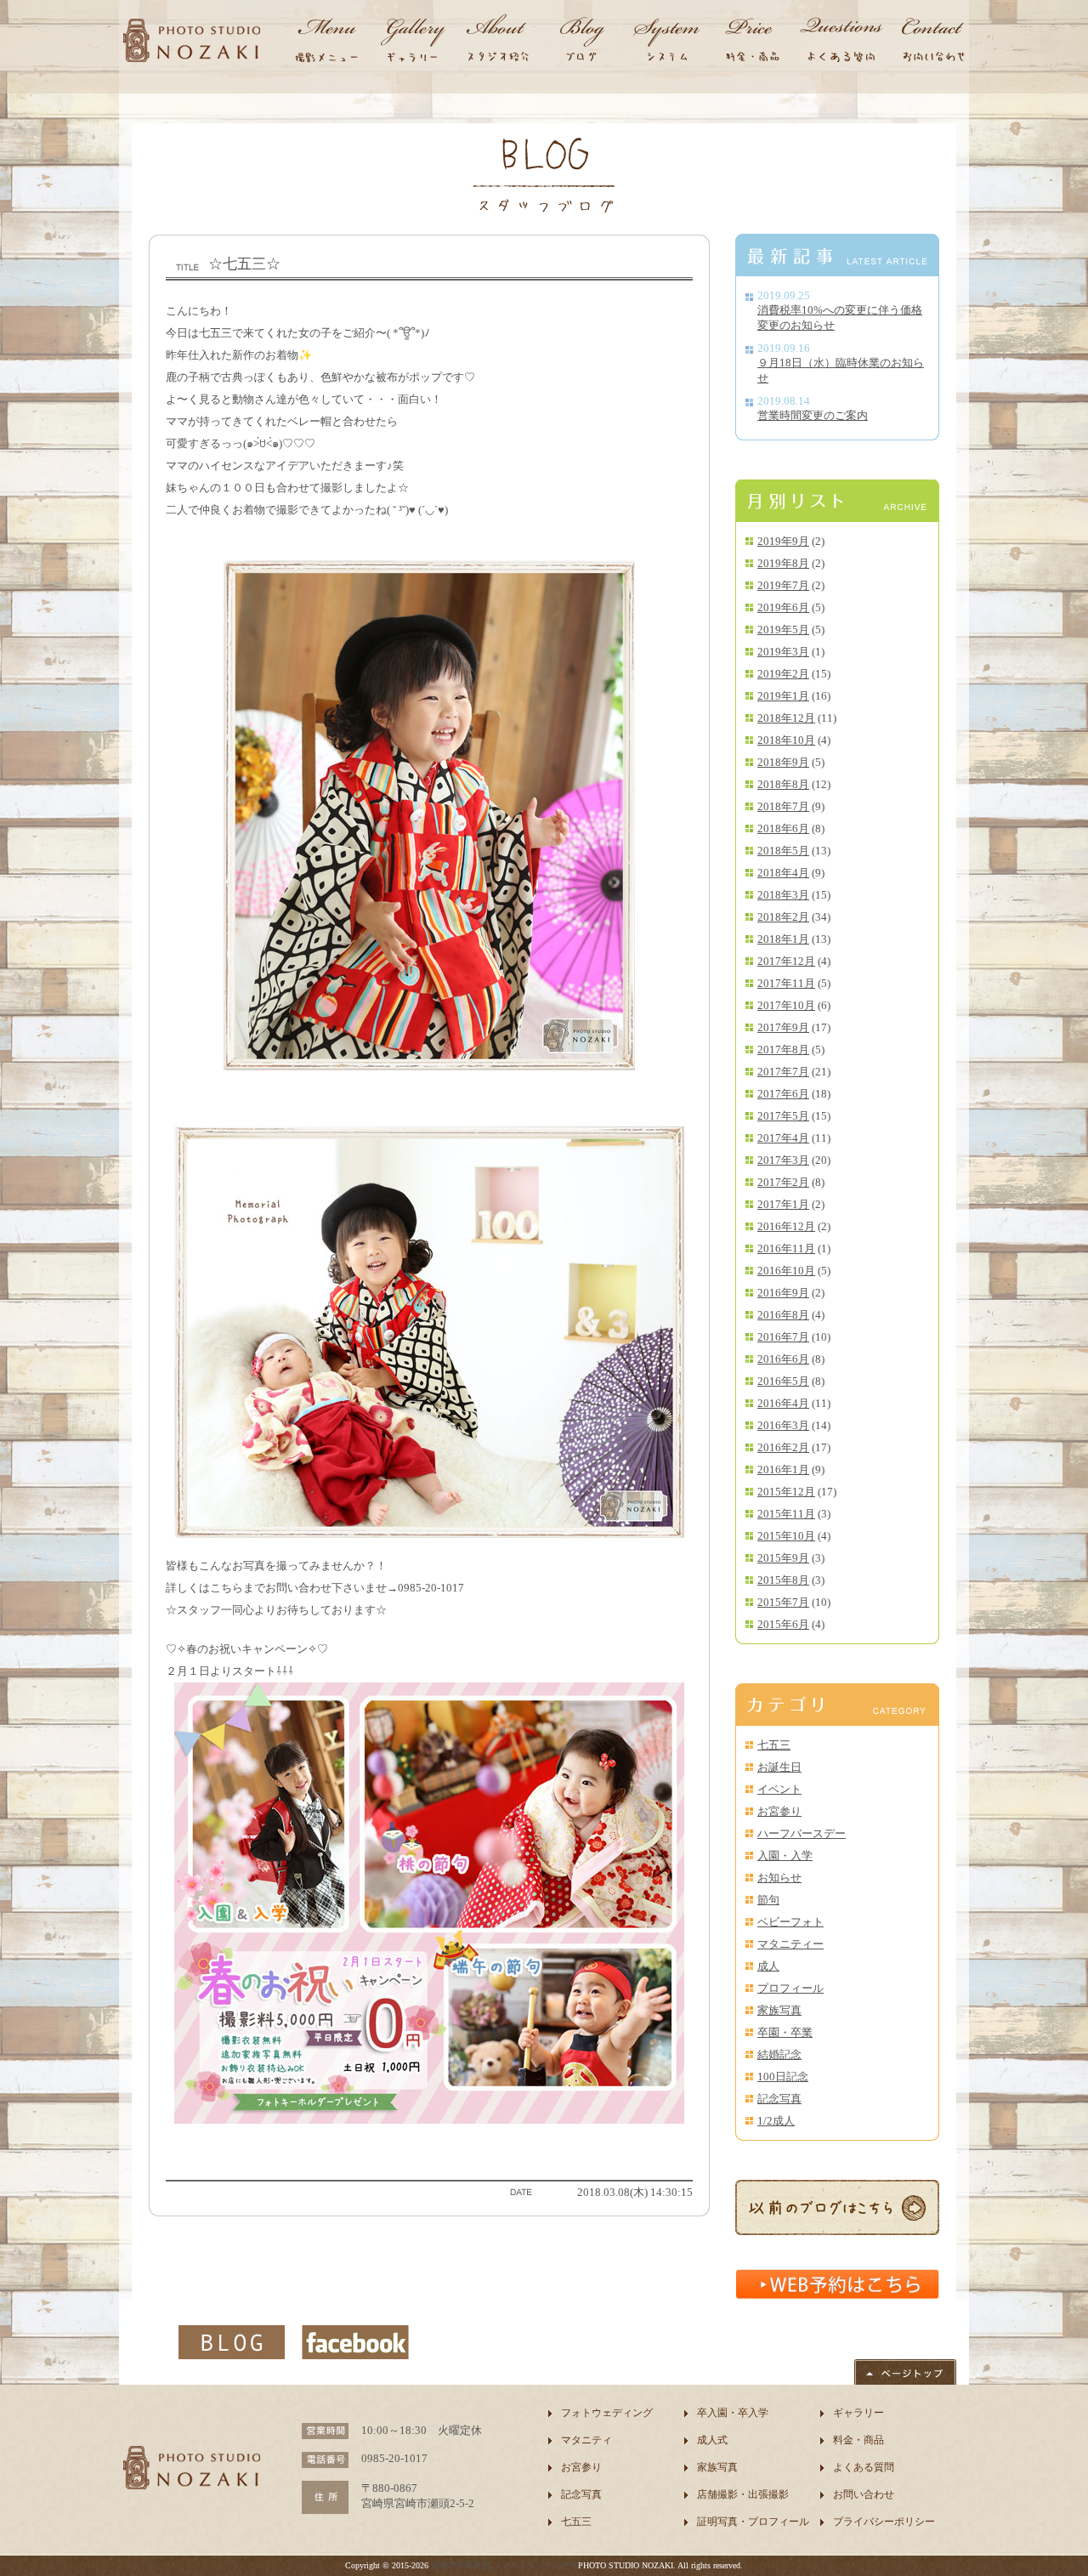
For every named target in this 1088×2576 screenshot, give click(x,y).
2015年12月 (786, 1492)
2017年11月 (786, 983)
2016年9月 (783, 1293)
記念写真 (779, 2099)
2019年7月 (783, 585)
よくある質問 (864, 2467)
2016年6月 (783, 1359)
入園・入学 (785, 1855)
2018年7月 (783, 806)
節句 (768, 1900)
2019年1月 (783, 696)
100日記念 (783, 2077)
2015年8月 (783, 1580)
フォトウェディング (607, 2413)
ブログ (582, 43)
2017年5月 (783, 1116)
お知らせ (779, 1878)
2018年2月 (783, 917)
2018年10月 (786, 740)
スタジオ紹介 (497, 43)
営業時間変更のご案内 (813, 415)
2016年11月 (786, 1248)
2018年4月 (783, 873)
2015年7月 (783, 1602)
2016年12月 (786, 1226)
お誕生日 (779, 1767)
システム (667, 43)
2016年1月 (783, 1470)
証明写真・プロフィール (753, 2522)
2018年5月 (783, 851)
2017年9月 (783, 1027)
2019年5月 (783, 630)
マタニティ (586, 2440)
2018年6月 (783, 828)
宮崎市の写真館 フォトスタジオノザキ (504, 2565)
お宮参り (779, 1811)
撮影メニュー (327, 43)
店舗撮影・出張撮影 (743, 2494)
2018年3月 (783, 895)
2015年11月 (786, 1514)
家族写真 (779, 2010)
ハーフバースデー (802, 1833)
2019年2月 (783, 674)
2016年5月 (783, 1381)
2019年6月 (783, 607)
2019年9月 (783, 541)
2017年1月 (783, 1204)
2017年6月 (783, 1094)
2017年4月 (783, 1138)
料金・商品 (752, 43)
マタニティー (790, 1944)
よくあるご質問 (841, 43)
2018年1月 (783, 939)
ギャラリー (412, 43)
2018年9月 (783, 762)
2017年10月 (786, 1005)
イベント (779, 1789)
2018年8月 (783, 784)
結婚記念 (779, 2054)
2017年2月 (783, 1182)
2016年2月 (783, 1447)
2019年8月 (783, 563)
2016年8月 (783, 1315)
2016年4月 (783, 1403)
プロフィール (790, 1988)
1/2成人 (776, 2121)
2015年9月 (783, 1558)
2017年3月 (783, 1160)
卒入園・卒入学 (733, 2413)
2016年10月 (786, 1271)
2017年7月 (783, 1072)
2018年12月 (786, 718)
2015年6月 (783, 1624)
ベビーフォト (790, 1922)
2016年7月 (783, 1337)
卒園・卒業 (785, 2032)
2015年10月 (786, 1536)
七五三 (774, 1745)
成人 (768, 1966)
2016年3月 (783, 1425)
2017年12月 (786, 961)
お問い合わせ (931, 43)
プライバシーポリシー (884, 2522)
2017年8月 (783, 1050)
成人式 (712, 2440)
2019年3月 (783, 652)
